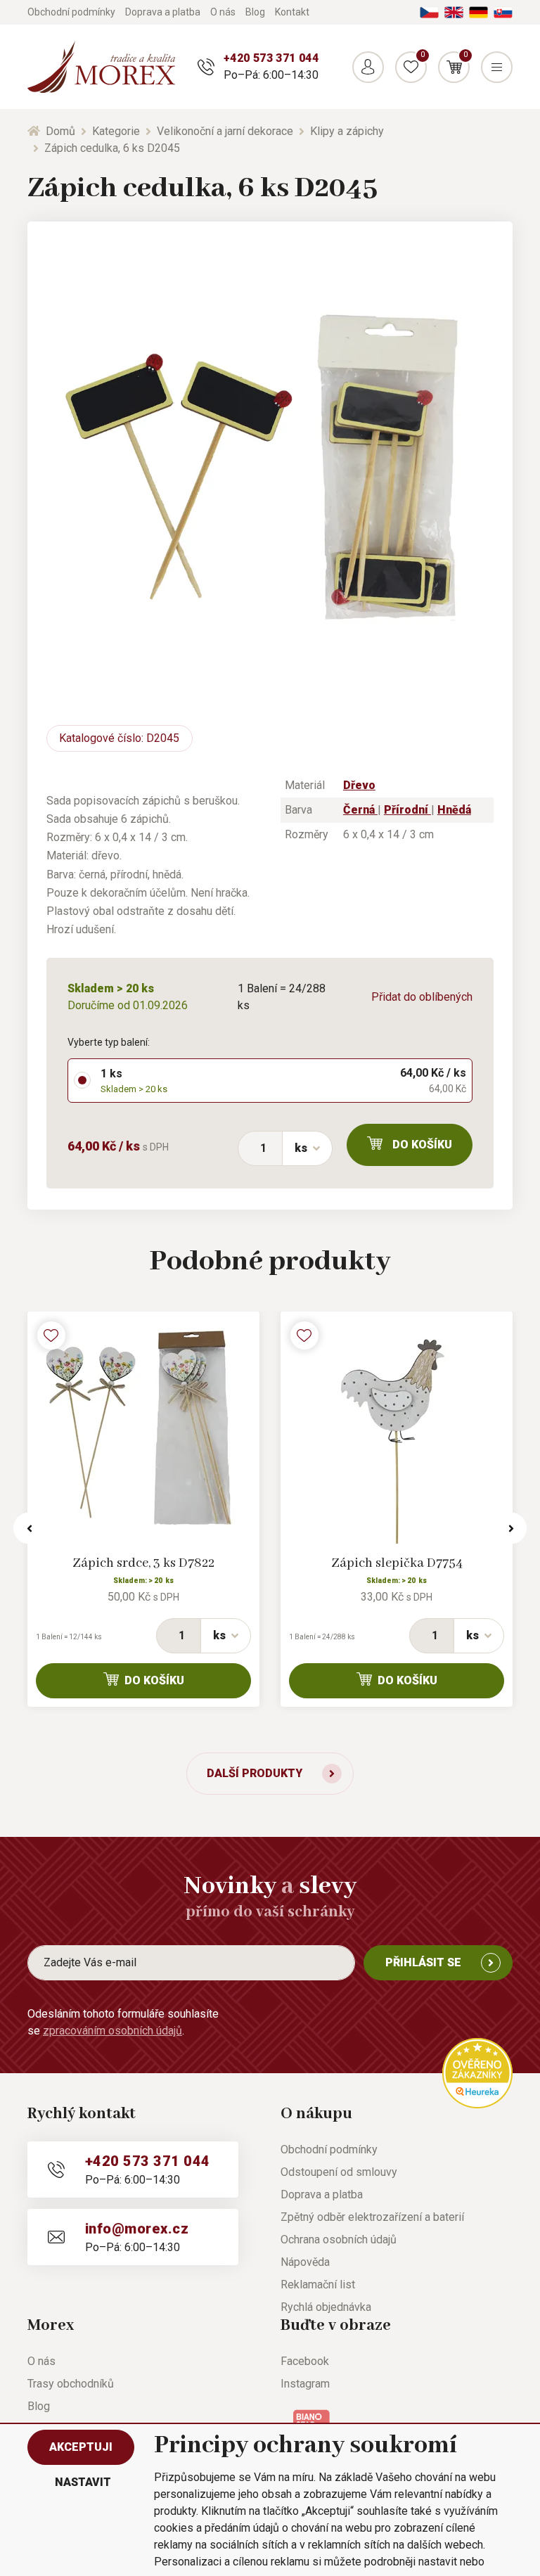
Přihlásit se (423, 1962)
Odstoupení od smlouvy (339, 2172)
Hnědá (454, 810)
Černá (360, 810)
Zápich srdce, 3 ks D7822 (143, 1563)
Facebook (305, 2361)
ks (301, 1148)
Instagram (305, 2384)
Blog (255, 12)
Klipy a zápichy (347, 131)
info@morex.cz (137, 2229)
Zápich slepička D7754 (397, 1563)
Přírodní (407, 810)
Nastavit (83, 2482)
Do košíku (422, 1145)
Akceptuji (81, 2447)
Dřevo (359, 785)
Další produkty (255, 1773)
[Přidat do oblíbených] (51, 1335)
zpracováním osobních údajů (112, 2031)
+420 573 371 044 (271, 58)
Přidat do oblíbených (422, 997)
